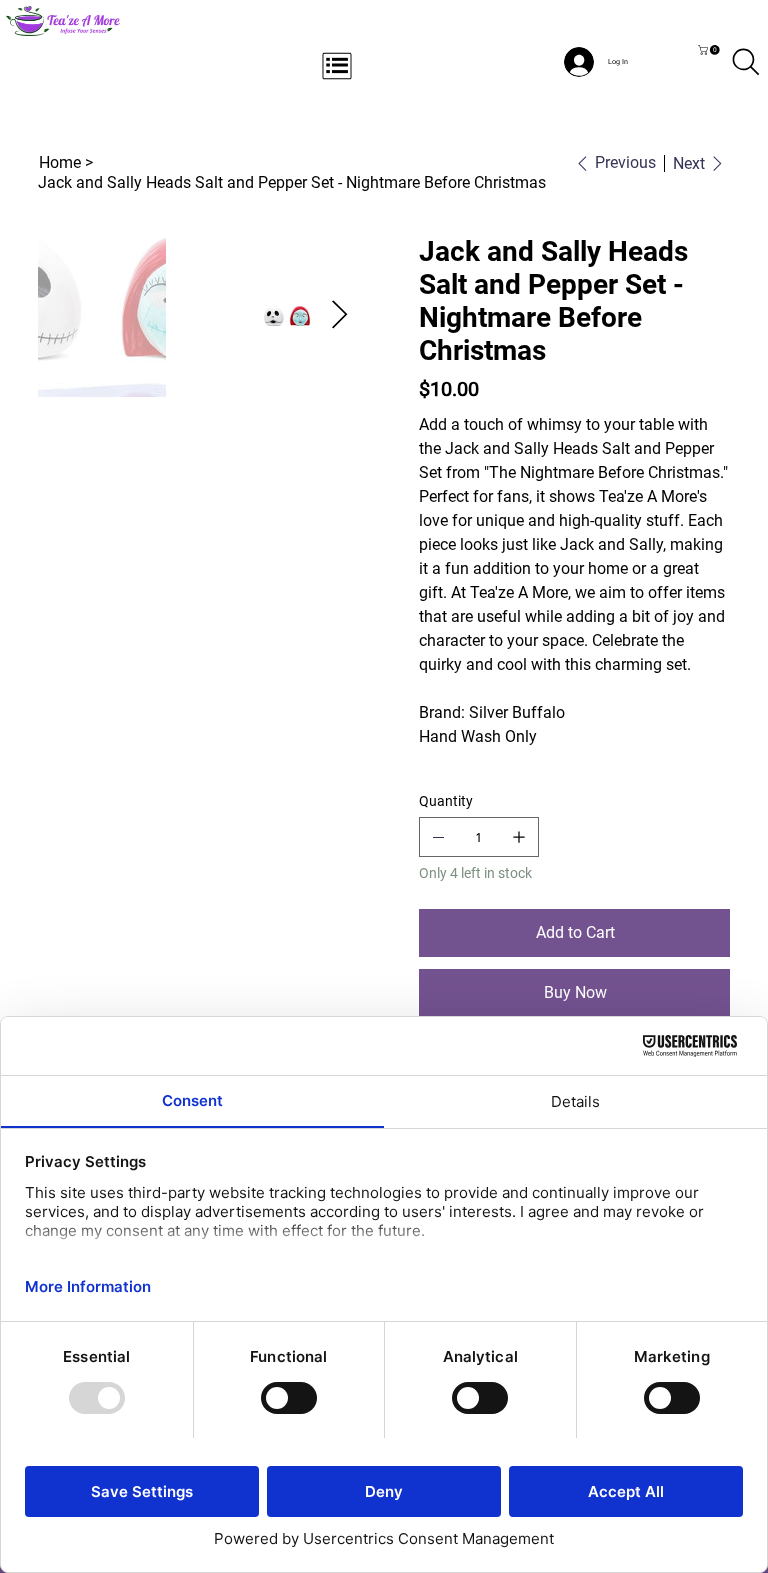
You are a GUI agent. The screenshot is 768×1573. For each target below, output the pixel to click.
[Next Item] (339, 316)
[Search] (746, 62)
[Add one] (519, 837)
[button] (710, 50)
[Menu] (338, 66)
